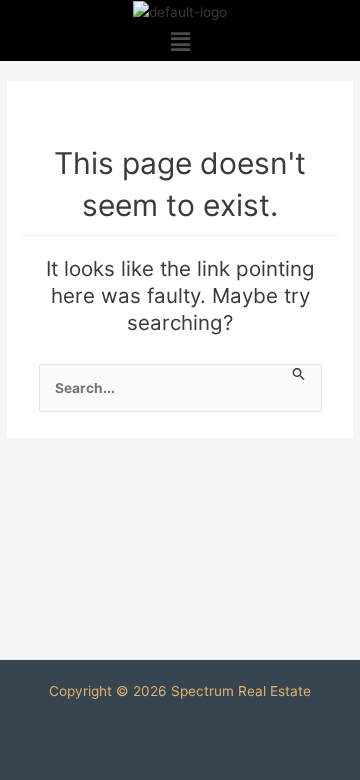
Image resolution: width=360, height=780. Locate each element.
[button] (180, 42)
